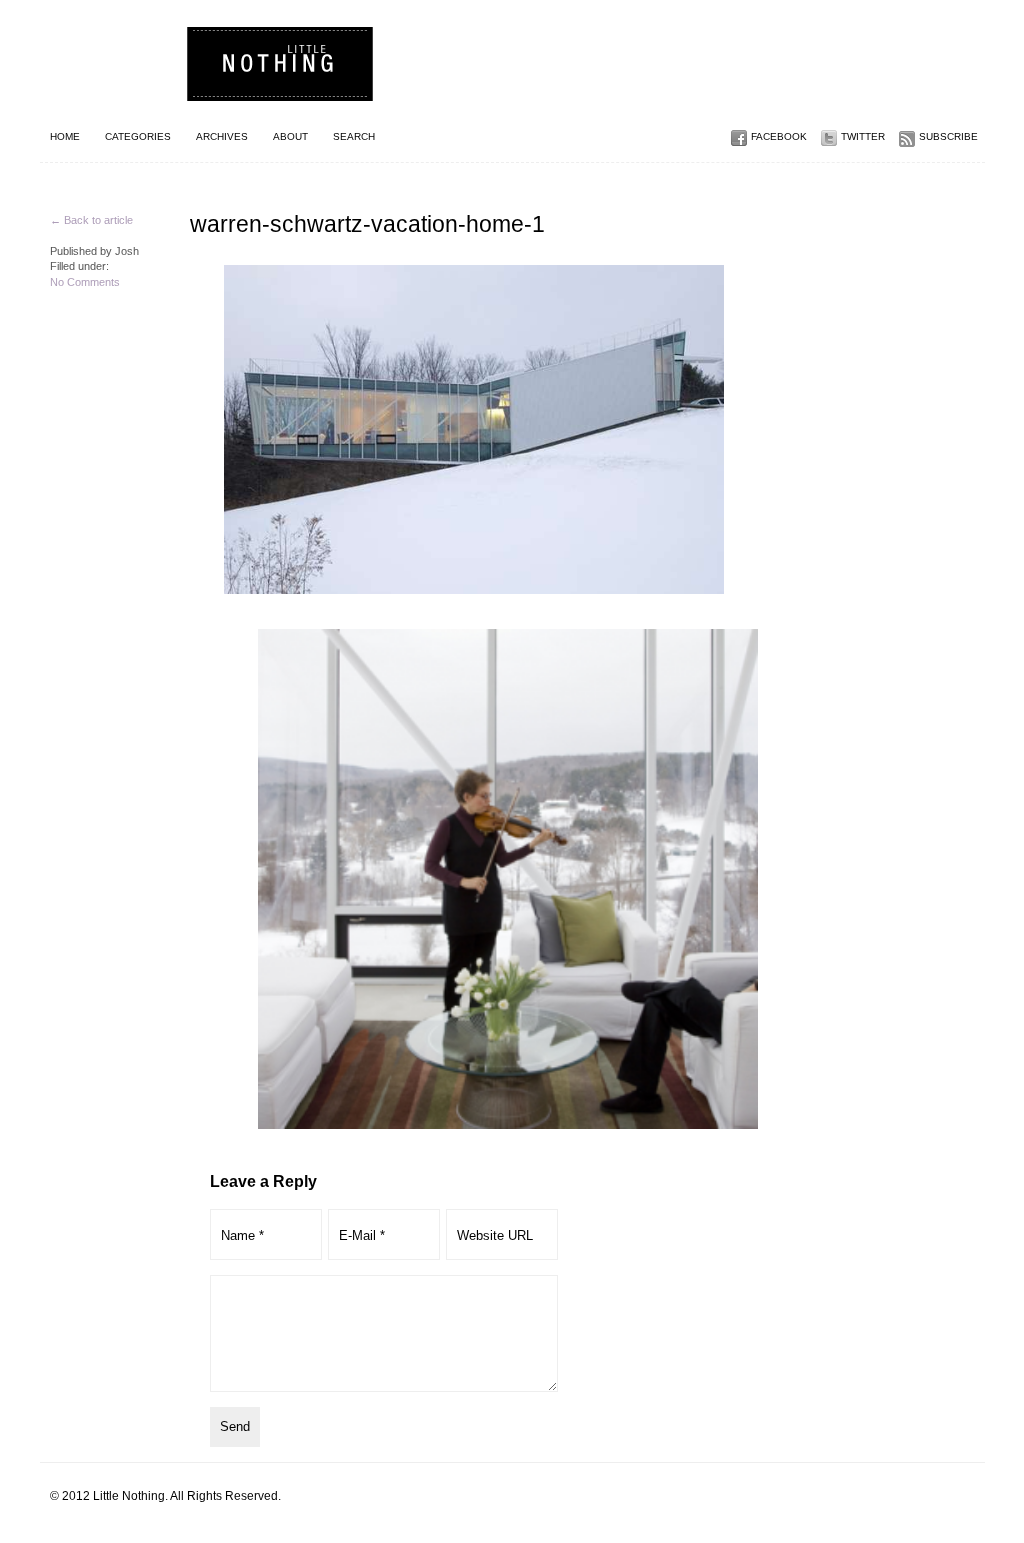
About (290, 136)
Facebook (779, 136)
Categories (138, 136)
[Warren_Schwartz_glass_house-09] (508, 879)
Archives (222, 136)
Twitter (863, 136)
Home (65, 136)
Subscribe (948, 136)
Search (354, 136)
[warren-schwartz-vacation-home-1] (404, 429)
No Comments (85, 282)
